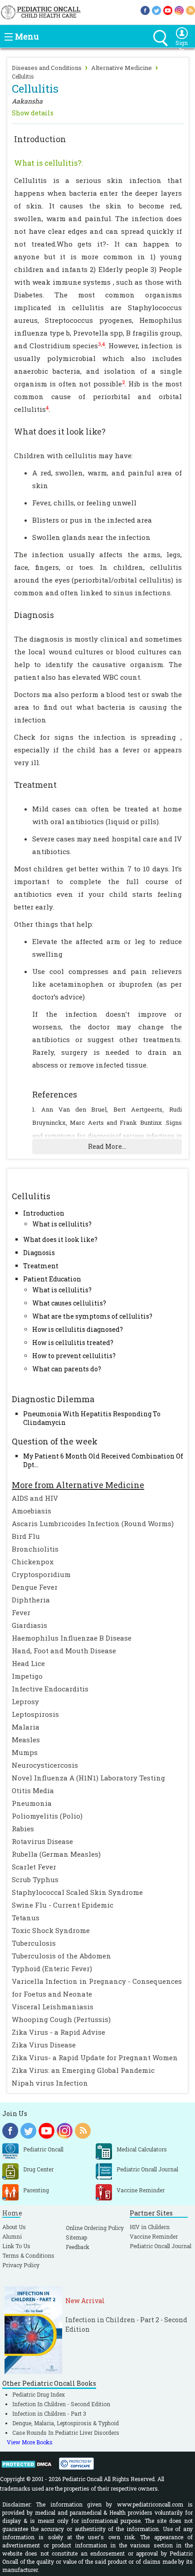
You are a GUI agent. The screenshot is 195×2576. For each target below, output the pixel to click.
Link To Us (16, 2246)
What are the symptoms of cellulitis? (92, 1316)
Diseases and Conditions (47, 68)
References (55, 1094)
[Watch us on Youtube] (168, 10)
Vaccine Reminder (154, 2236)
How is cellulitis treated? (73, 1342)
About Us (14, 2227)
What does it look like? (60, 1239)
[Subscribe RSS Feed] (190, 10)
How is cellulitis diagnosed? (78, 1329)
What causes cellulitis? (69, 1303)
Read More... (107, 1146)
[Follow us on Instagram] (179, 10)
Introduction (44, 1213)
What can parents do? (67, 1369)
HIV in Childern (150, 2227)
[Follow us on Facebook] (145, 10)
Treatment (41, 1266)
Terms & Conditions (28, 2255)
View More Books (30, 2442)
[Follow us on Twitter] (156, 10)
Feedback (78, 2247)
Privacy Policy (21, 2265)
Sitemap (76, 2237)
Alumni (12, 2236)
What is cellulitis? (62, 1224)
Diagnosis (39, 1253)
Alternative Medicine (122, 68)
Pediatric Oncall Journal (161, 2246)
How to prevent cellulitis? (74, 1356)
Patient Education (52, 1279)
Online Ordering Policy (95, 2228)
